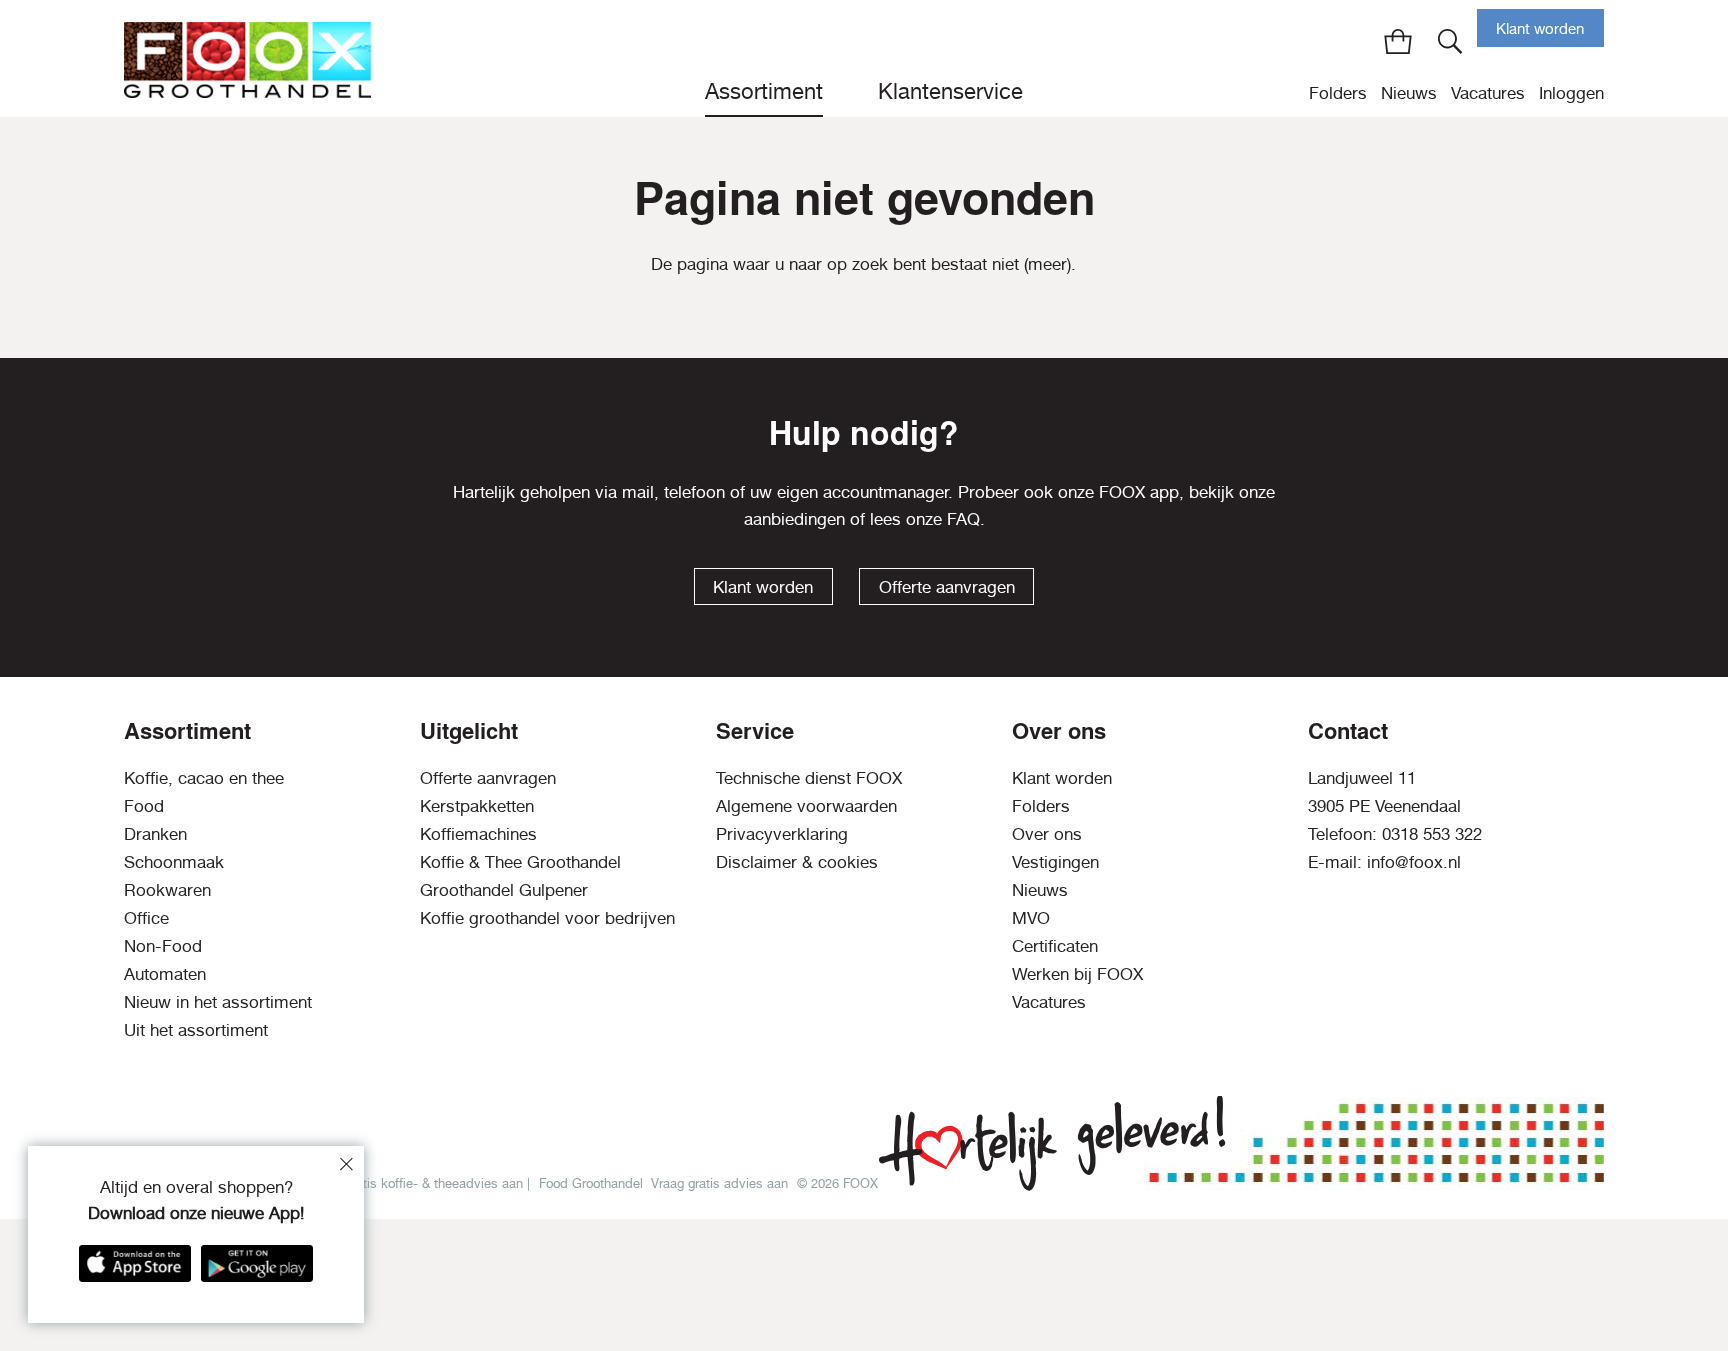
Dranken (155, 834)
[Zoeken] (1450, 41)
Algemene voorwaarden (806, 806)
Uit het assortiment (196, 1030)
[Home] (247, 58)
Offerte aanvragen (947, 587)
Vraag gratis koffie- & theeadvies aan (415, 1183)
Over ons (1047, 834)
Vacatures (1488, 93)
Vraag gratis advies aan (719, 1183)
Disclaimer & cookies (797, 862)
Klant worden (1540, 28)
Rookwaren (167, 890)
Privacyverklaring (782, 834)
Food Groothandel (591, 1183)
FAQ (963, 519)
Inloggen (1571, 93)
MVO (1031, 918)
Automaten (165, 974)
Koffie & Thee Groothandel (520, 862)
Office (146, 918)
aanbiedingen (794, 519)
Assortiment (764, 91)
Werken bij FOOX (1077, 974)
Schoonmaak (174, 862)
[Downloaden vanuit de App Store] (135, 1263)
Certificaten (1055, 946)
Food (144, 806)
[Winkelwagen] (1398, 41)
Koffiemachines (478, 834)
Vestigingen (1055, 862)
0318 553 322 (1432, 834)
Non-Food (163, 946)
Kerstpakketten (477, 806)
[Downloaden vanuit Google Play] (257, 1263)
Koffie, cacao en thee (204, 778)
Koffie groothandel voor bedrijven (547, 918)
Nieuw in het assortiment (218, 1002)
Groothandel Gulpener (504, 890)
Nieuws (1409, 93)
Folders (1338, 93)
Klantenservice (950, 91)
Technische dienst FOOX (809, 778)
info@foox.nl (1414, 862)
